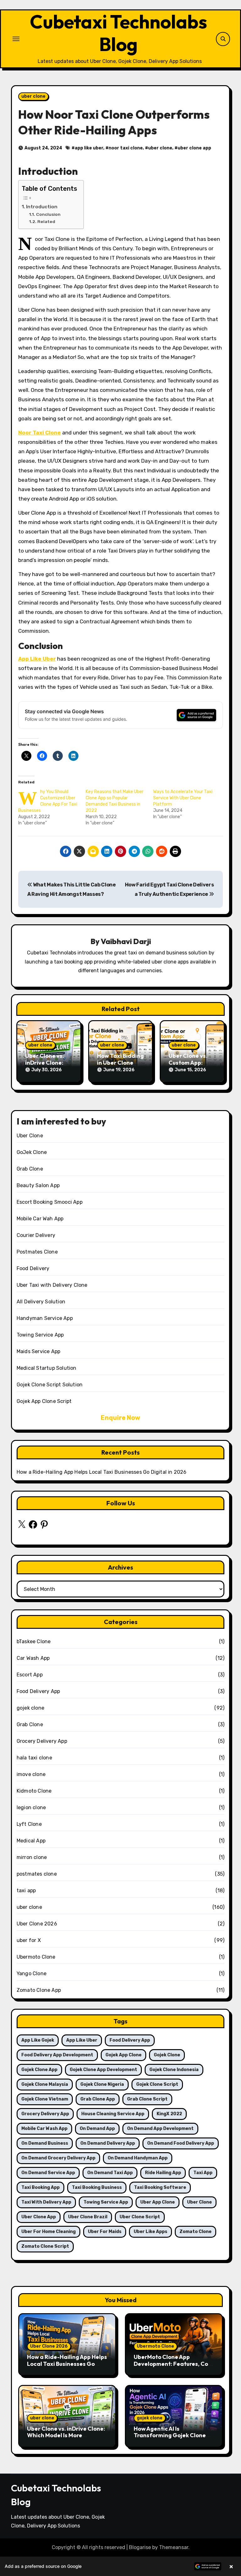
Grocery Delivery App (42, 1741)
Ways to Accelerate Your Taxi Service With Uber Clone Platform (183, 798)
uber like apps (150, 2232)
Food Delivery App (38, 1691)
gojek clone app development (103, 2070)
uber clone (33, 96)
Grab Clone (30, 1169)
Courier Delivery (36, 1235)
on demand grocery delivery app (58, 2158)
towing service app (106, 2202)
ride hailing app (163, 2173)
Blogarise (140, 2547)
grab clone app (98, 2099)
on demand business (45, 2143)
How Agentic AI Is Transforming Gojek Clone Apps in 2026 (170, 2435)
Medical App (31, 1841)
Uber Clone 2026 (37, 1924)
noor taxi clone (126, 148)
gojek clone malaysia (45, 2084)
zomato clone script (45, 2246)
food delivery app (130, 2040)
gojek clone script (157, 2084)
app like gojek (38, 2040)
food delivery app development (57, 2055)
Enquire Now (120, 1418)
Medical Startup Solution (47, 1368)
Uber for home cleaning (48, 2232)
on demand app (97, 2129)
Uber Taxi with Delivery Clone (52, 1285)
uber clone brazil (88, 2217)
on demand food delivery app (181, 2143)
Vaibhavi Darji (126, 941)
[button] (120, 2566)
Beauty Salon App (38, 1185)
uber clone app (194, 148)
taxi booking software (160, 2187)
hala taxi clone (34, 1758)
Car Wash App (33, 1658)
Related (46, 221)
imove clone (31, 1774)
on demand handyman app (138, 2158)
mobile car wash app (44, 2129)
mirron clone (32, 1857)
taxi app (26, 1890)
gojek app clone (123, 2055)
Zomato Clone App (39, 1990)
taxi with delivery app (46, 2202)
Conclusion (48, 214)
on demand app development (160, 2129)
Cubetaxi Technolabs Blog (118, 33)
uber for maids (105, 2232)
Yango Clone (32, 1974)
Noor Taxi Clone (40, 433)
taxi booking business (97, 2187)
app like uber (89, 148)
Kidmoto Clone (34, 1791)
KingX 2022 (169, 2114)
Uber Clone (30, 1136)
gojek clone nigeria (102, 2084)
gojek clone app (39, 2070)
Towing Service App (40, 1335)
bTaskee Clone (34, 1641)
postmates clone (37, 1874)
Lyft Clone (29, 1824)
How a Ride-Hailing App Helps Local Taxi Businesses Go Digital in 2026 (102, 1472)
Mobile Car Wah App (40, 1219)
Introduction (42, 207)
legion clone (31, 1807)
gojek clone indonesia (174, 2070)
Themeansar (174, 2547)
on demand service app (48, 2173)
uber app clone (158, 2202)
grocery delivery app (45, 2114)
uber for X (29, 1940)
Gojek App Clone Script (44, 1401)
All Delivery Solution (41, 1302)
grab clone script (147, 2099)
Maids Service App (38, 1351)
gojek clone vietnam (45, 2099)
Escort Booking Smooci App (50, 1202)
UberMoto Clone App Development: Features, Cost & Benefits (174, 2364)
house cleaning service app (113, 2114)
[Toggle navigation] (16, 39)
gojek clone (30, 1708)
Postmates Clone (37, 1252)
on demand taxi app (110, 2173)
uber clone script (140, 2217)
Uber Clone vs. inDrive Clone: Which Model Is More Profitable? (66, 2435)
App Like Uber (37, 659)
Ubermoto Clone (36, 1957)
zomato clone (195, 2232)
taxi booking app (40, 2187)
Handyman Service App (45, 1318)
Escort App (30, 1675)
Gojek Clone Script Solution (50, 1385)
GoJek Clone (32, 1152)
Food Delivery (33, 1268)
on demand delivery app (108, 2143)
